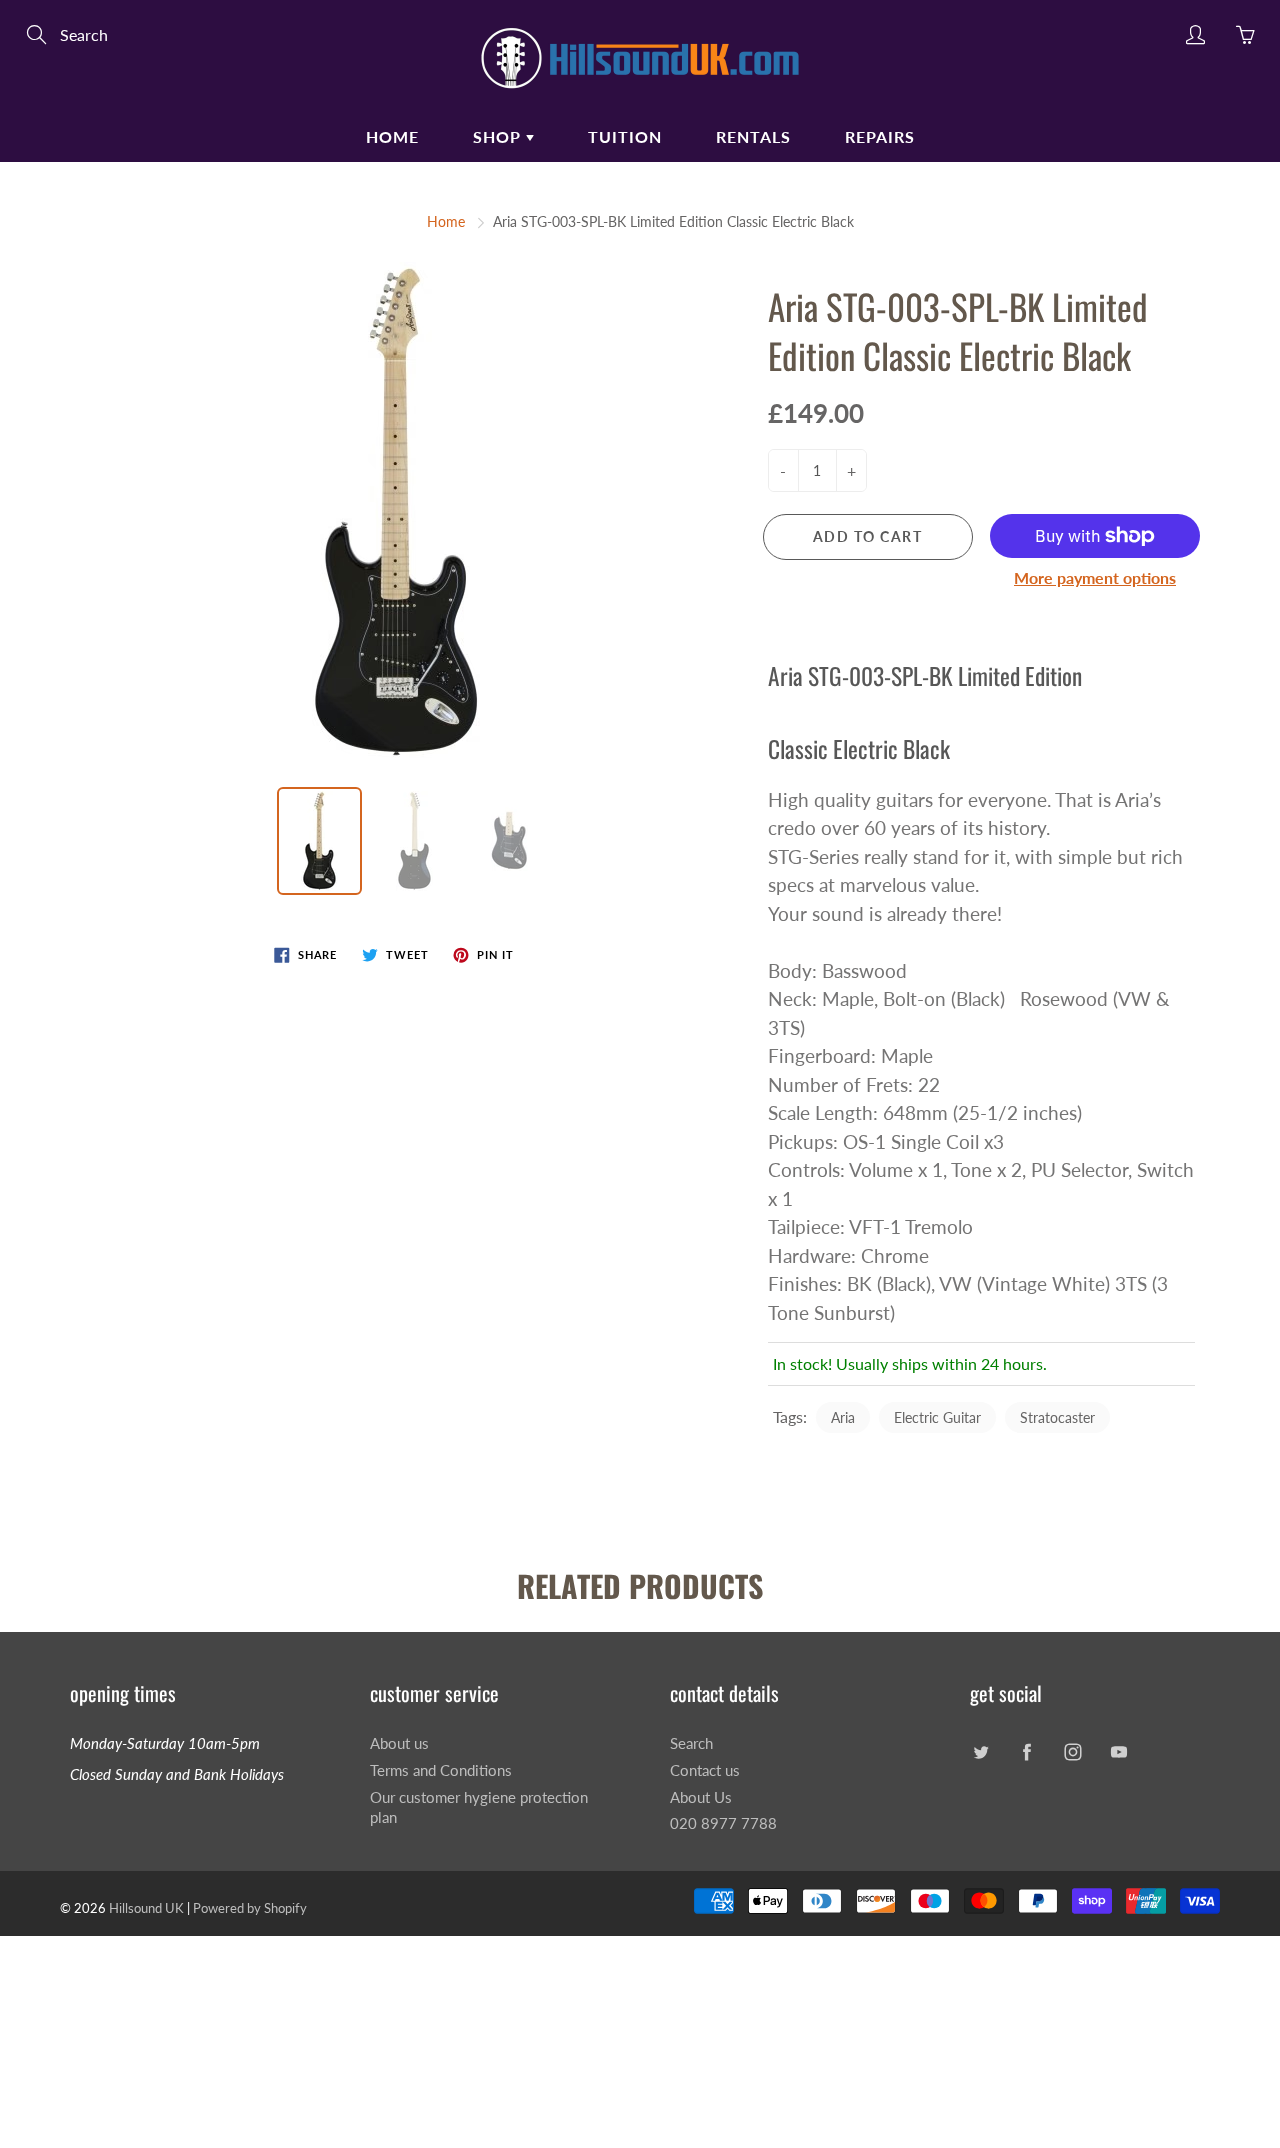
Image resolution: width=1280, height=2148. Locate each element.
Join (978, 376)
